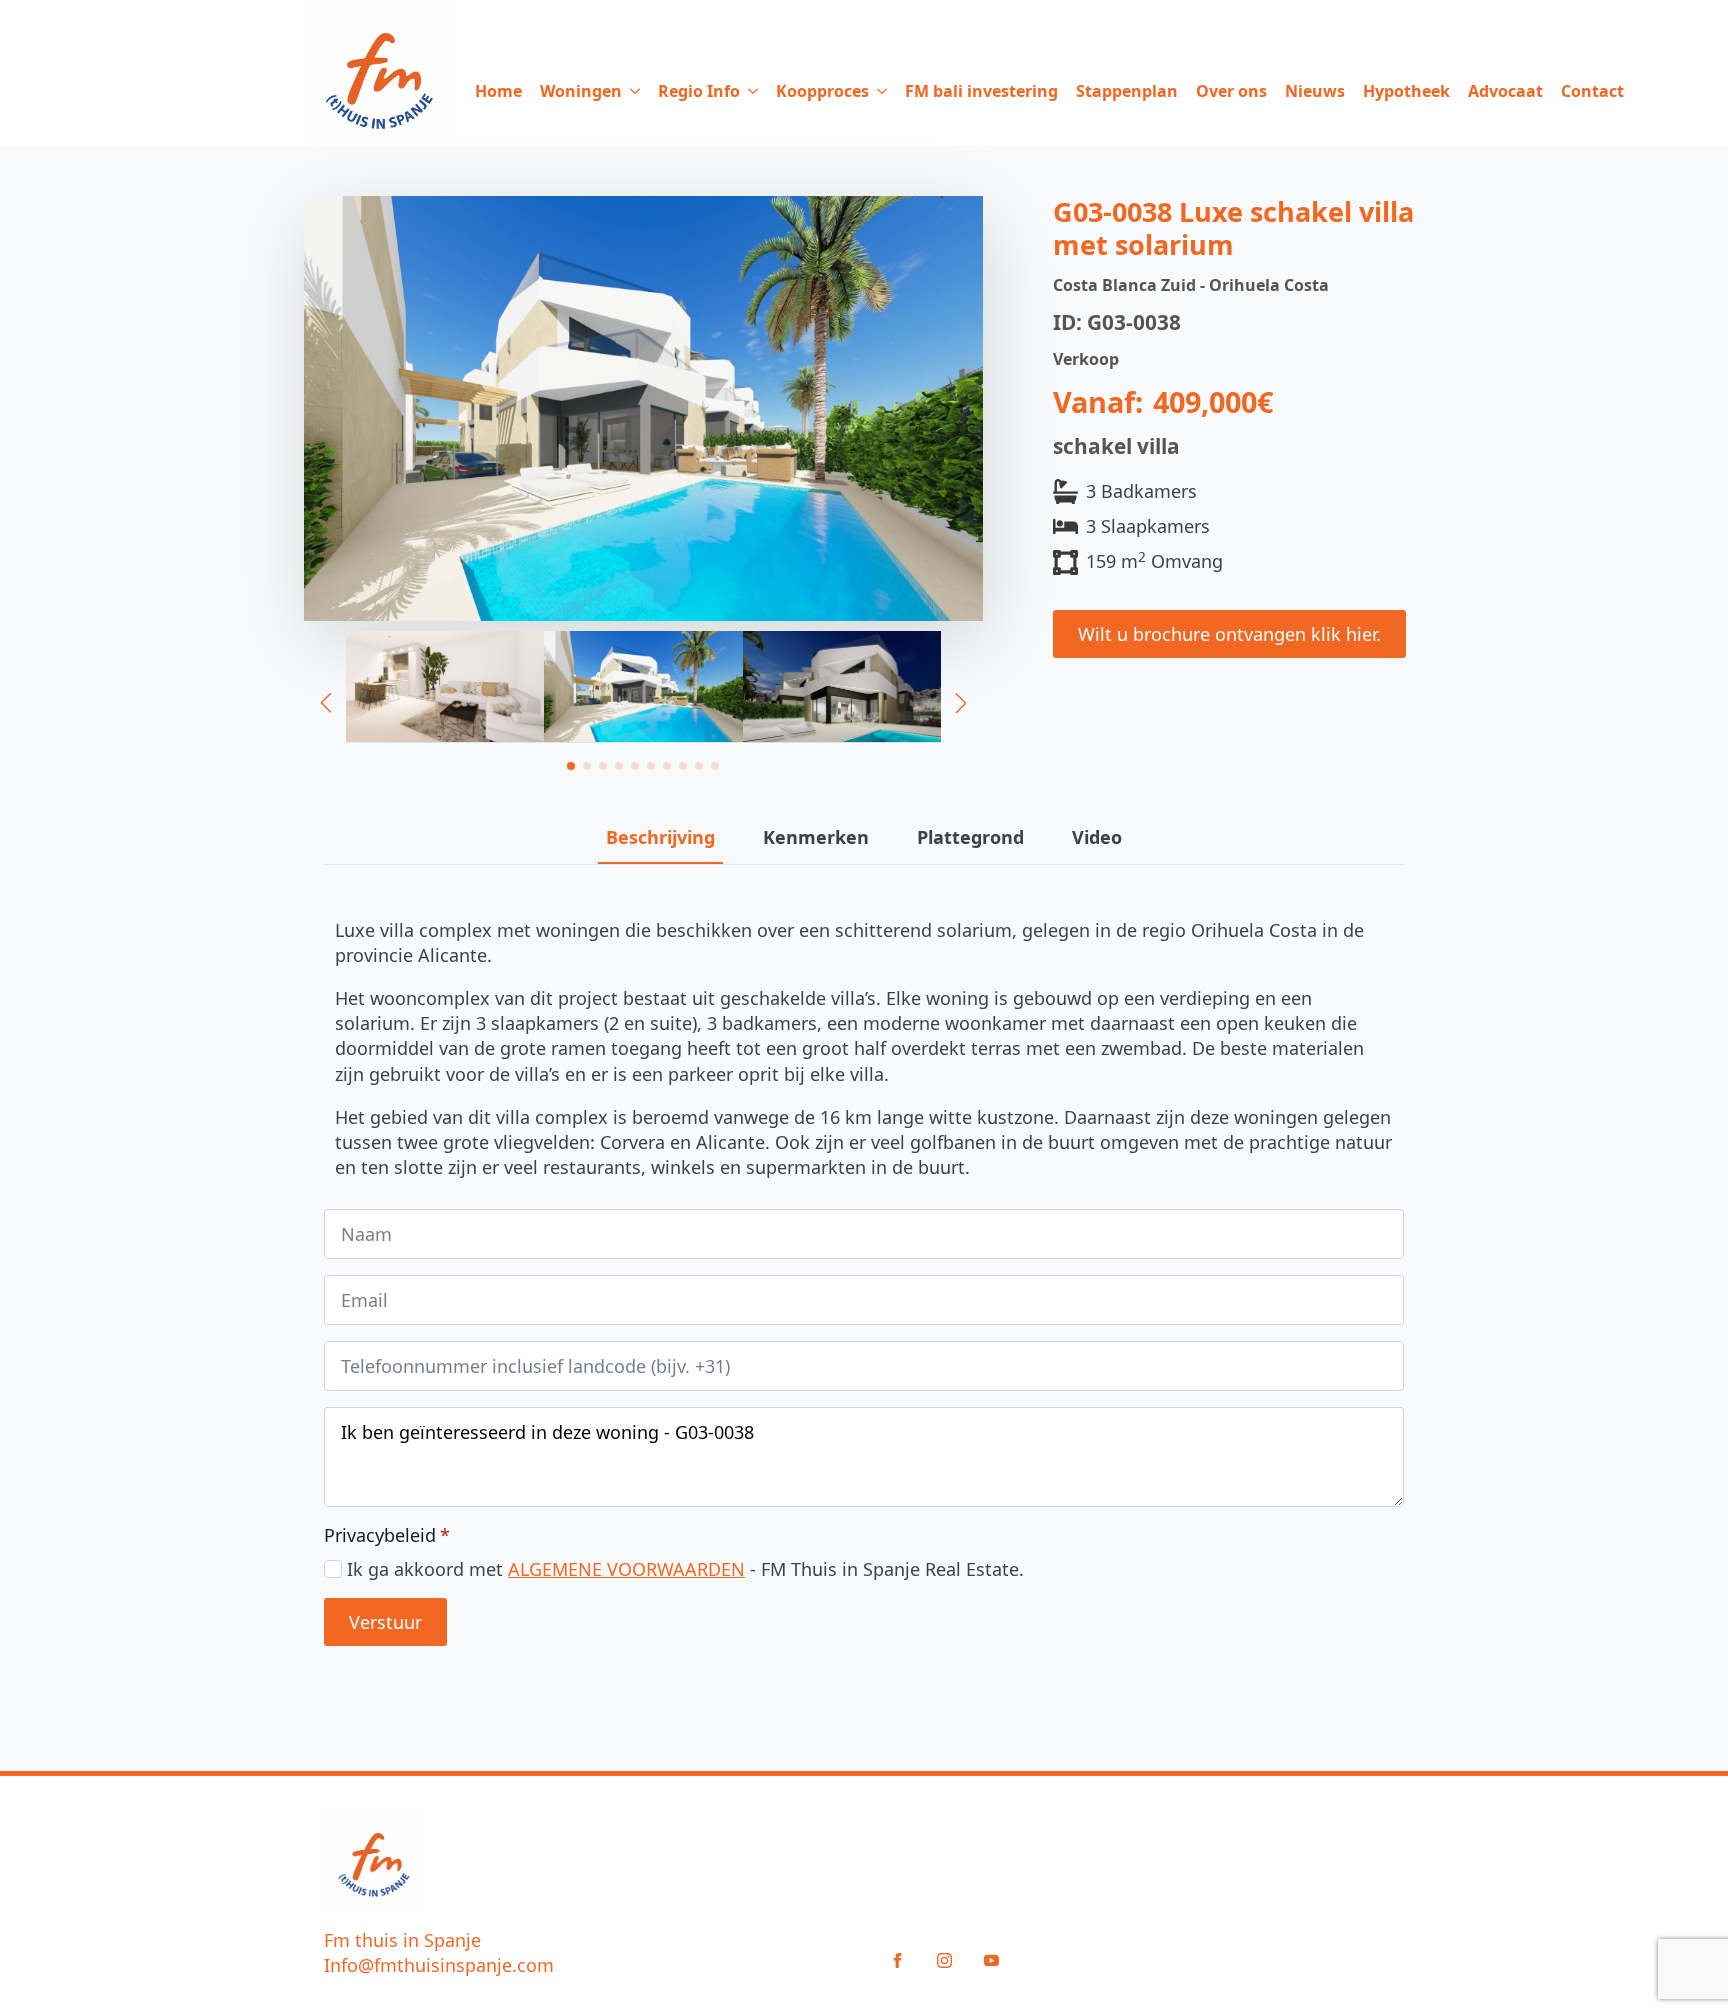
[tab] (660, 837)
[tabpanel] (864, 1049)
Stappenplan (1127, 91)
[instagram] (944, 1960)
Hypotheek (1406, 91)
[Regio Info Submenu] (749, 91)
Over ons (1231, 91)
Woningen (581, 91)
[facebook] (897, 1960)
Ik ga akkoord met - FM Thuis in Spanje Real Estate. (685, 1569)
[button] (326, 703)
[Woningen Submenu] (631, 91)
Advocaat (1505, 91)
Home (498, 91)
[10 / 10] (445, 687)
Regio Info (699, 91)
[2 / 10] (842, 687)
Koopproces (822, 91)
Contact (1592, 91)
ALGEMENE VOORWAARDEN (626, 1569)
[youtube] (991, 1960)
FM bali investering (981, 91)
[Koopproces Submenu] (878, 91)
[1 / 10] (643, 687)
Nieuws (1315, 91)
